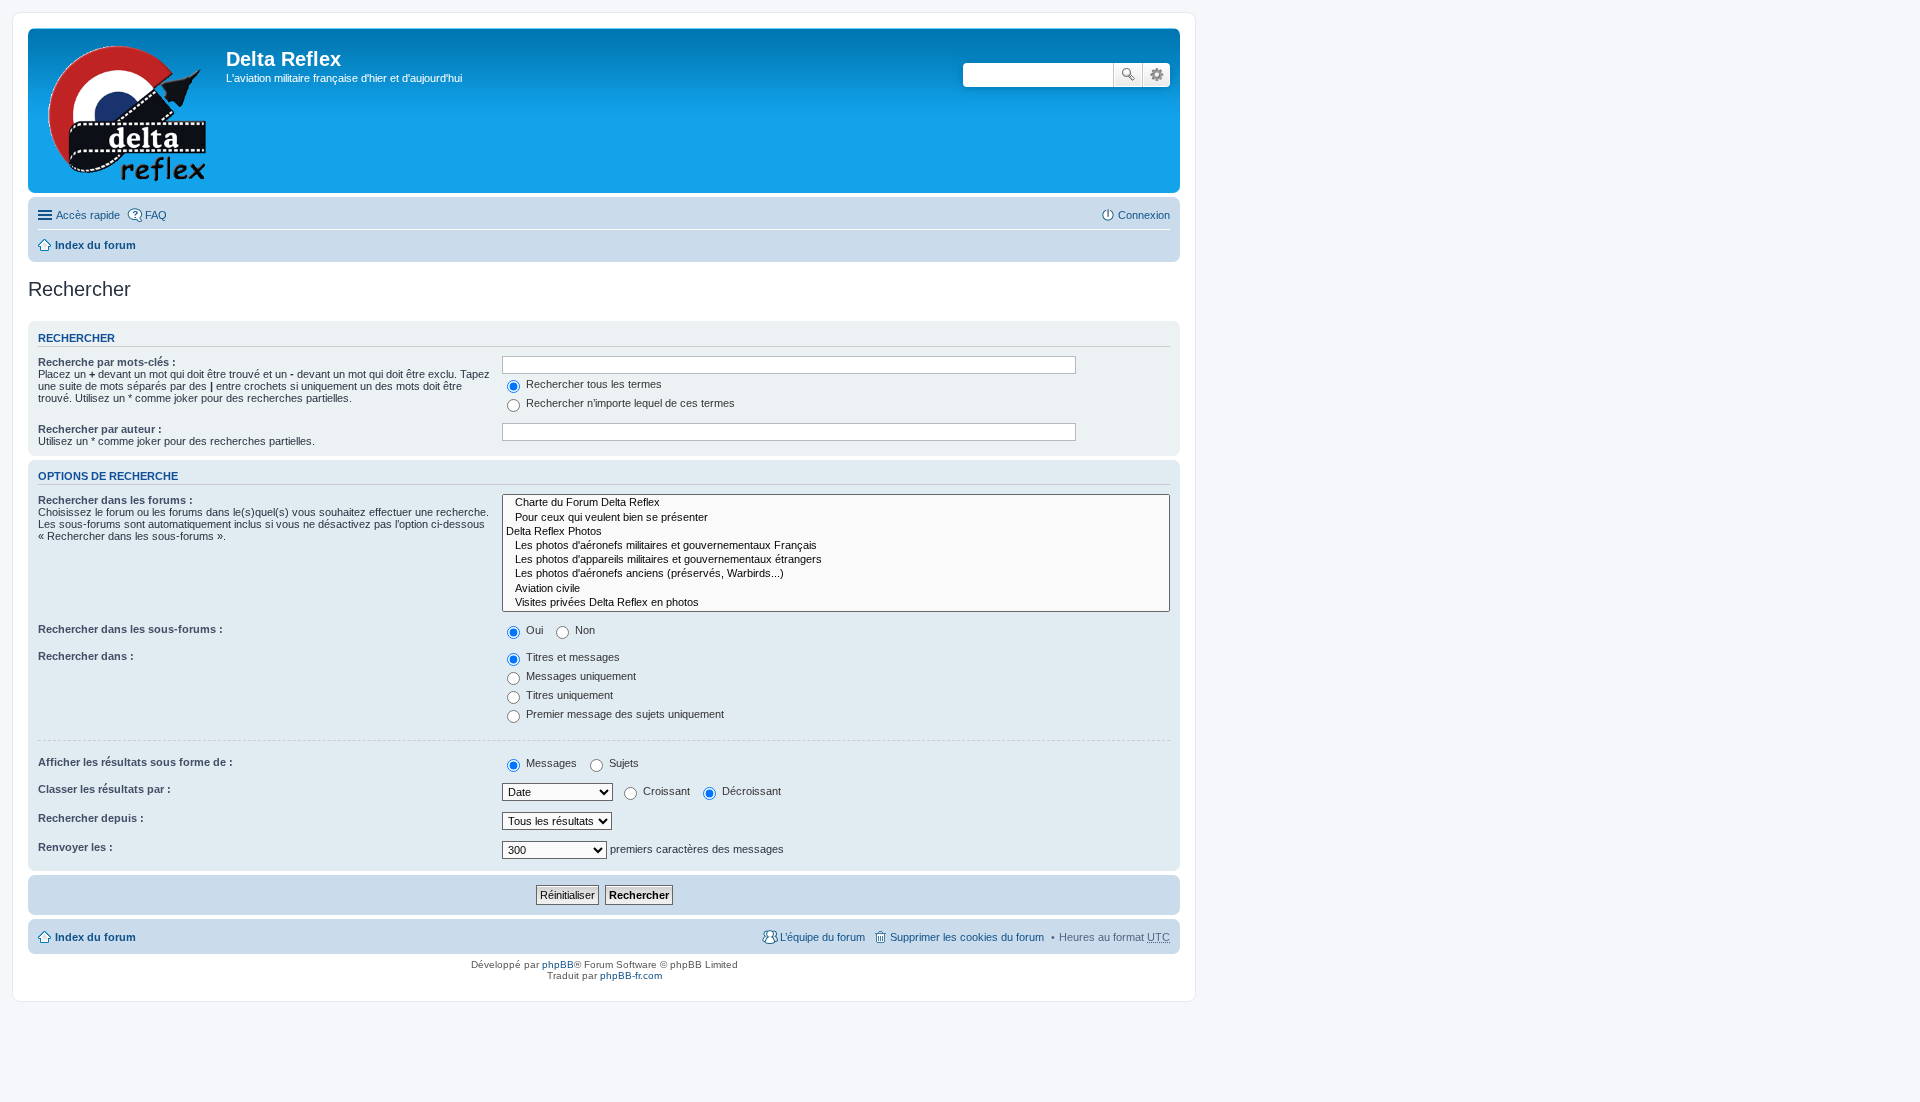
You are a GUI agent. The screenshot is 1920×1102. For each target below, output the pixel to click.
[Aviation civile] (836, 589)
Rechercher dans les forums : (115, 500)
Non (583, 630)
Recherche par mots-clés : (107, 362)
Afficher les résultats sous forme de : (135, 762)
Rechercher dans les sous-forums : (130, 629)
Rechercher (1128, 75)
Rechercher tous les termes (592, 384)
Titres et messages (571, 657)
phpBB (558, 964)
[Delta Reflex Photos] (836, 532)
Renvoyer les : (75, 847)
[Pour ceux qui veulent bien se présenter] (836, 518)
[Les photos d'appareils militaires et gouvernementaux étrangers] (836, 560)
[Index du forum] (129, 110)
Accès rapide (88, 215)
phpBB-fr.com (631, 975)
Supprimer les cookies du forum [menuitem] (967, 937)
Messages (550, 763)
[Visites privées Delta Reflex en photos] (836, 603)
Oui (533, 630)
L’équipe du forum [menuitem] (822, 937)
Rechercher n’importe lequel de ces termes (629, 403)
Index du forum (95, 245)
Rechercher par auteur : (100, 429)
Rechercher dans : (86, 656)
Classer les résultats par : (104, 789)
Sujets (622, 763)
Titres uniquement (568, 695)
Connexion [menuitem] (1144, 215)
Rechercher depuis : (91, 818)
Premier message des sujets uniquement (623, 714)
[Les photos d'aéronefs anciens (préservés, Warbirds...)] (836, 574)
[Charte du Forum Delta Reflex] (836, 503)
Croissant (665, 791)
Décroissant (750, 791)
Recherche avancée (1156, 75)
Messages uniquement (579, 676)
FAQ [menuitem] (156, 215)
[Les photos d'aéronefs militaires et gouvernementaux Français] (836, 546)
